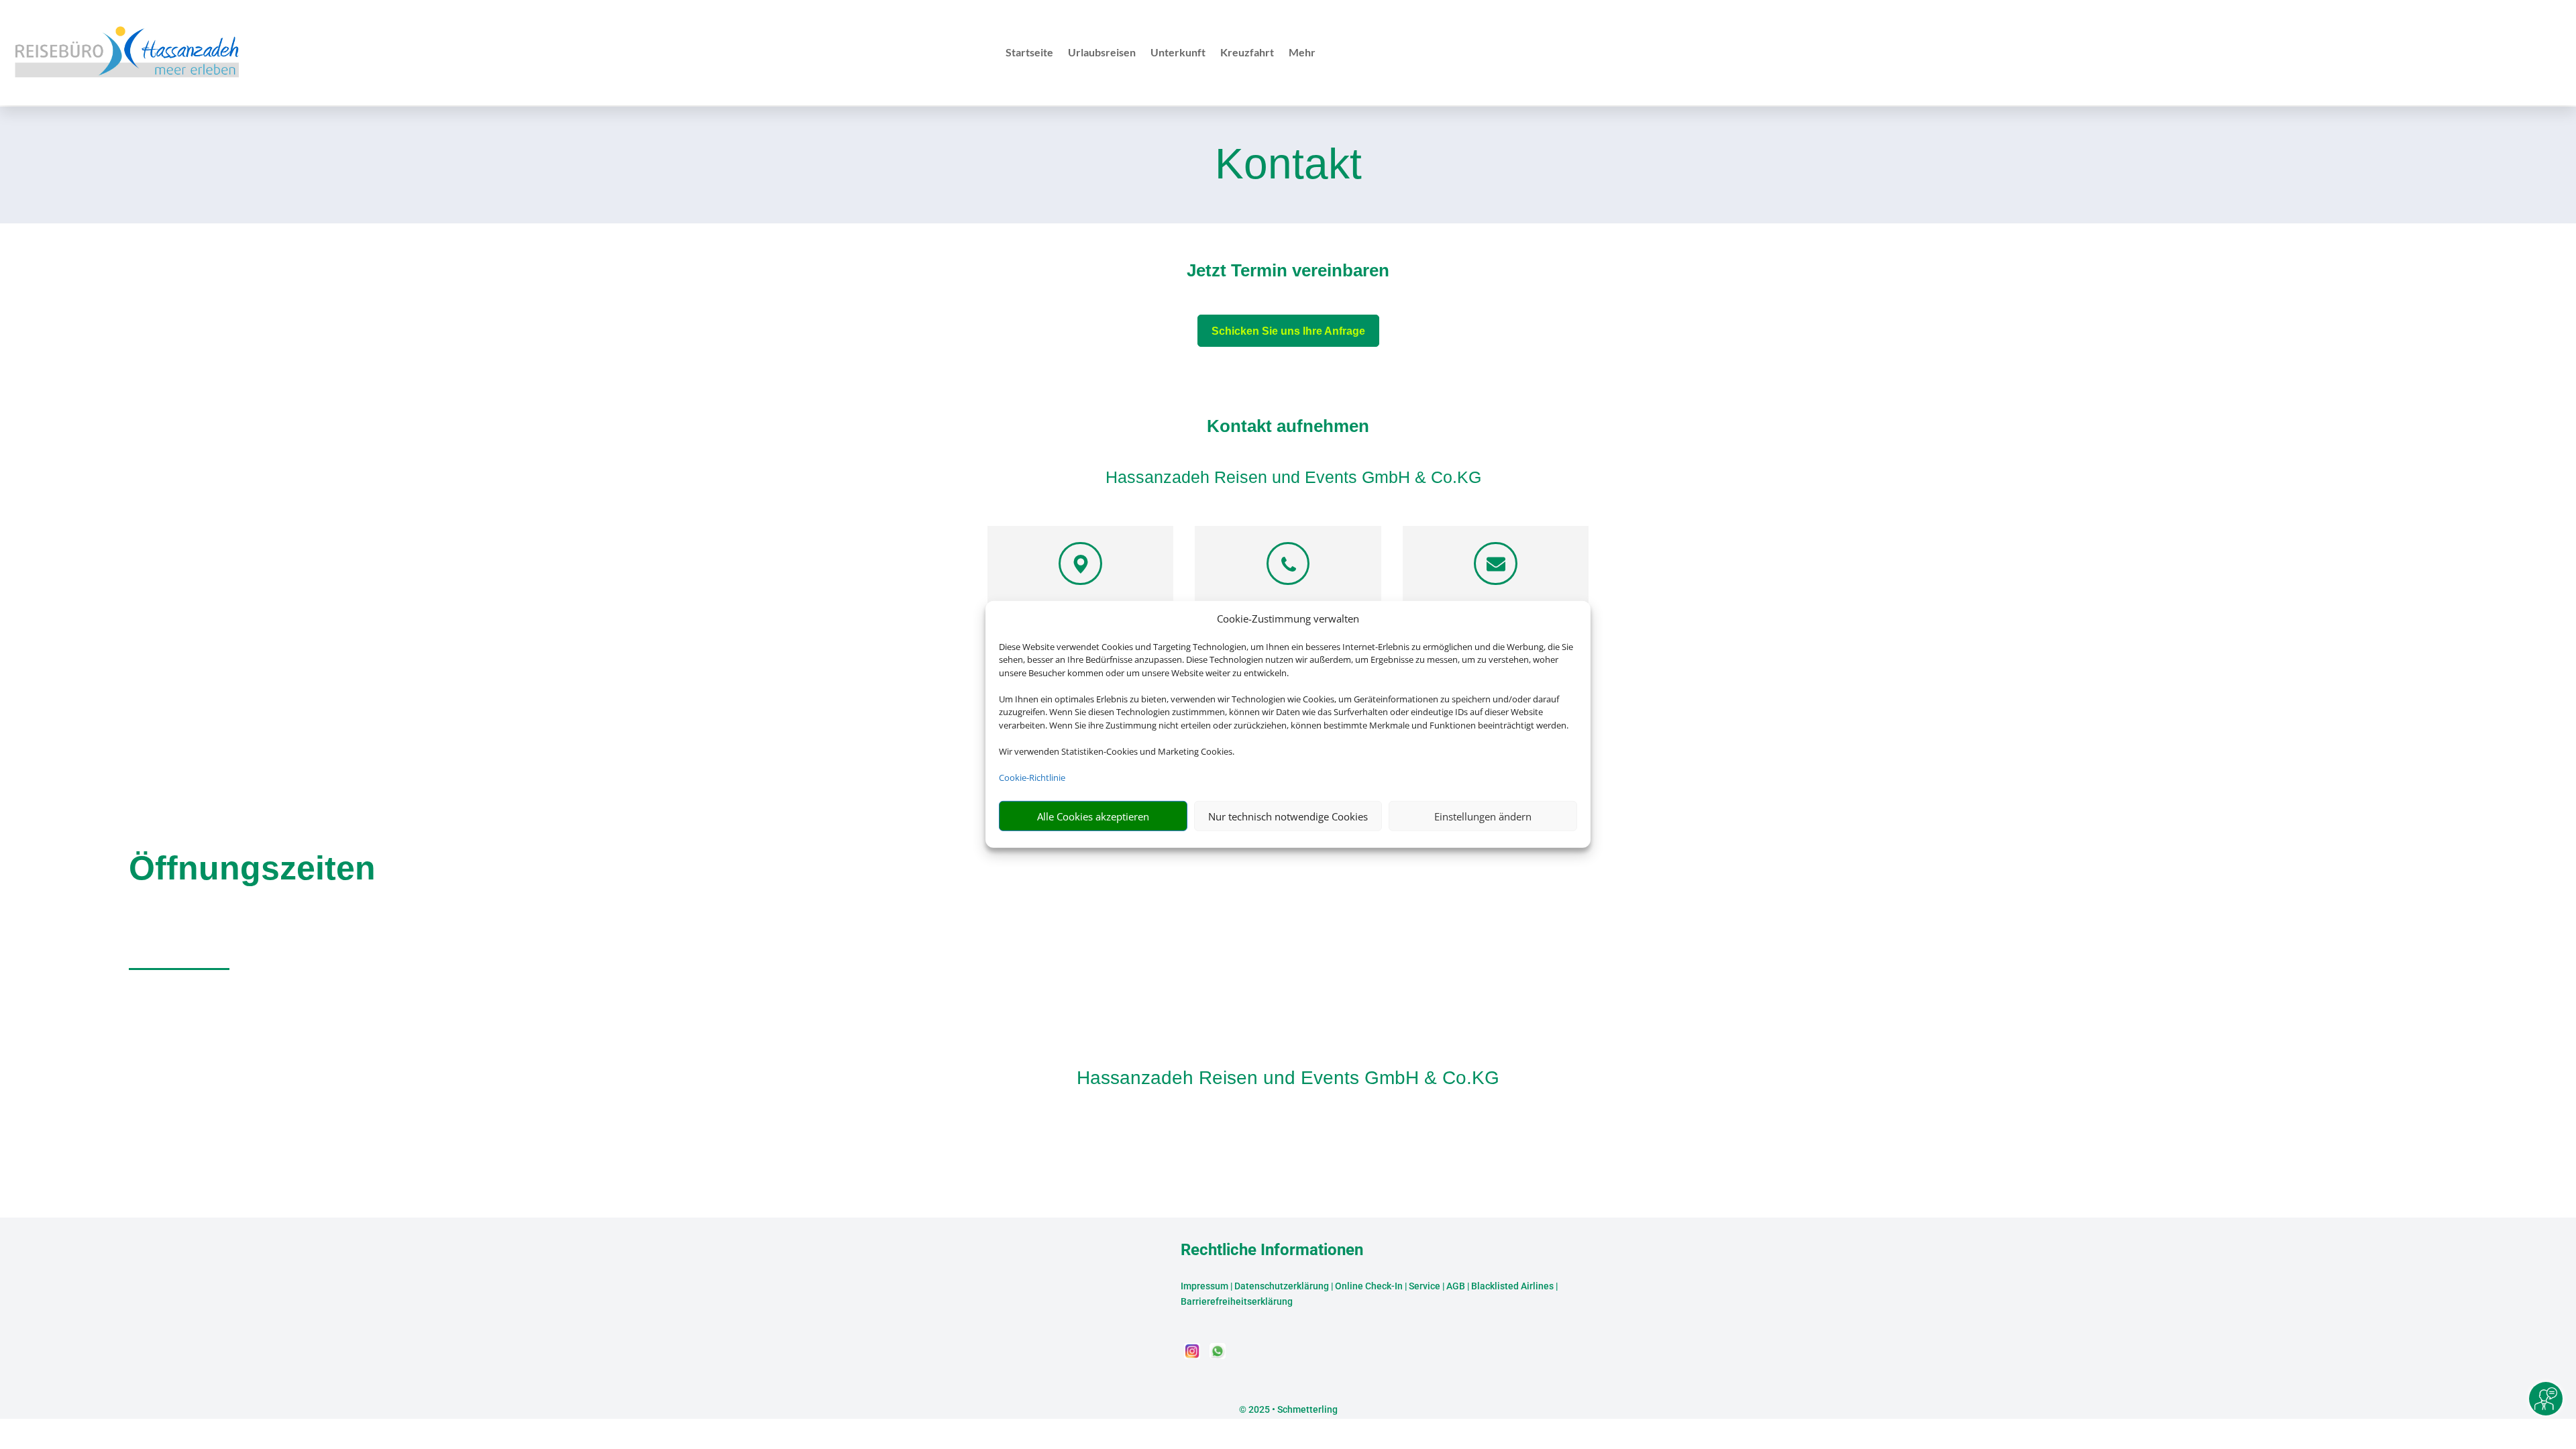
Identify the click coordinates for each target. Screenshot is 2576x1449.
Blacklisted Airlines (1512, 1286)
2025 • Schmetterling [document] (1292, 1409)
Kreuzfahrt (1247, 53)
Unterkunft (1178, 53)
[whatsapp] (1218, 1355)
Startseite (1029, 53)
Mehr (1302, 53)
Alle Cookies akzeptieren (1093, 816)
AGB (1456, 1286)
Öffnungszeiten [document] (252, 868)
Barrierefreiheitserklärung (1237, 1301)
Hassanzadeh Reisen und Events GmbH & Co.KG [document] (1288, 1078)
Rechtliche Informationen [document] (1272, 1250)
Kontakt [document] (1288, 165)
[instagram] (1193, 1355)
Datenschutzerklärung (1282, 1286)
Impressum (1204, 1286)
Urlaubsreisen (1102, 53)
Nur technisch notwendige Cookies (1288, 816)
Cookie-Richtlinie (1032, 777)
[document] (1288, 274)
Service (1425, 1286)
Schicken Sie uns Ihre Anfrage (1288, 331)
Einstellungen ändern (1483, 816)
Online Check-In (1369, 1286)
